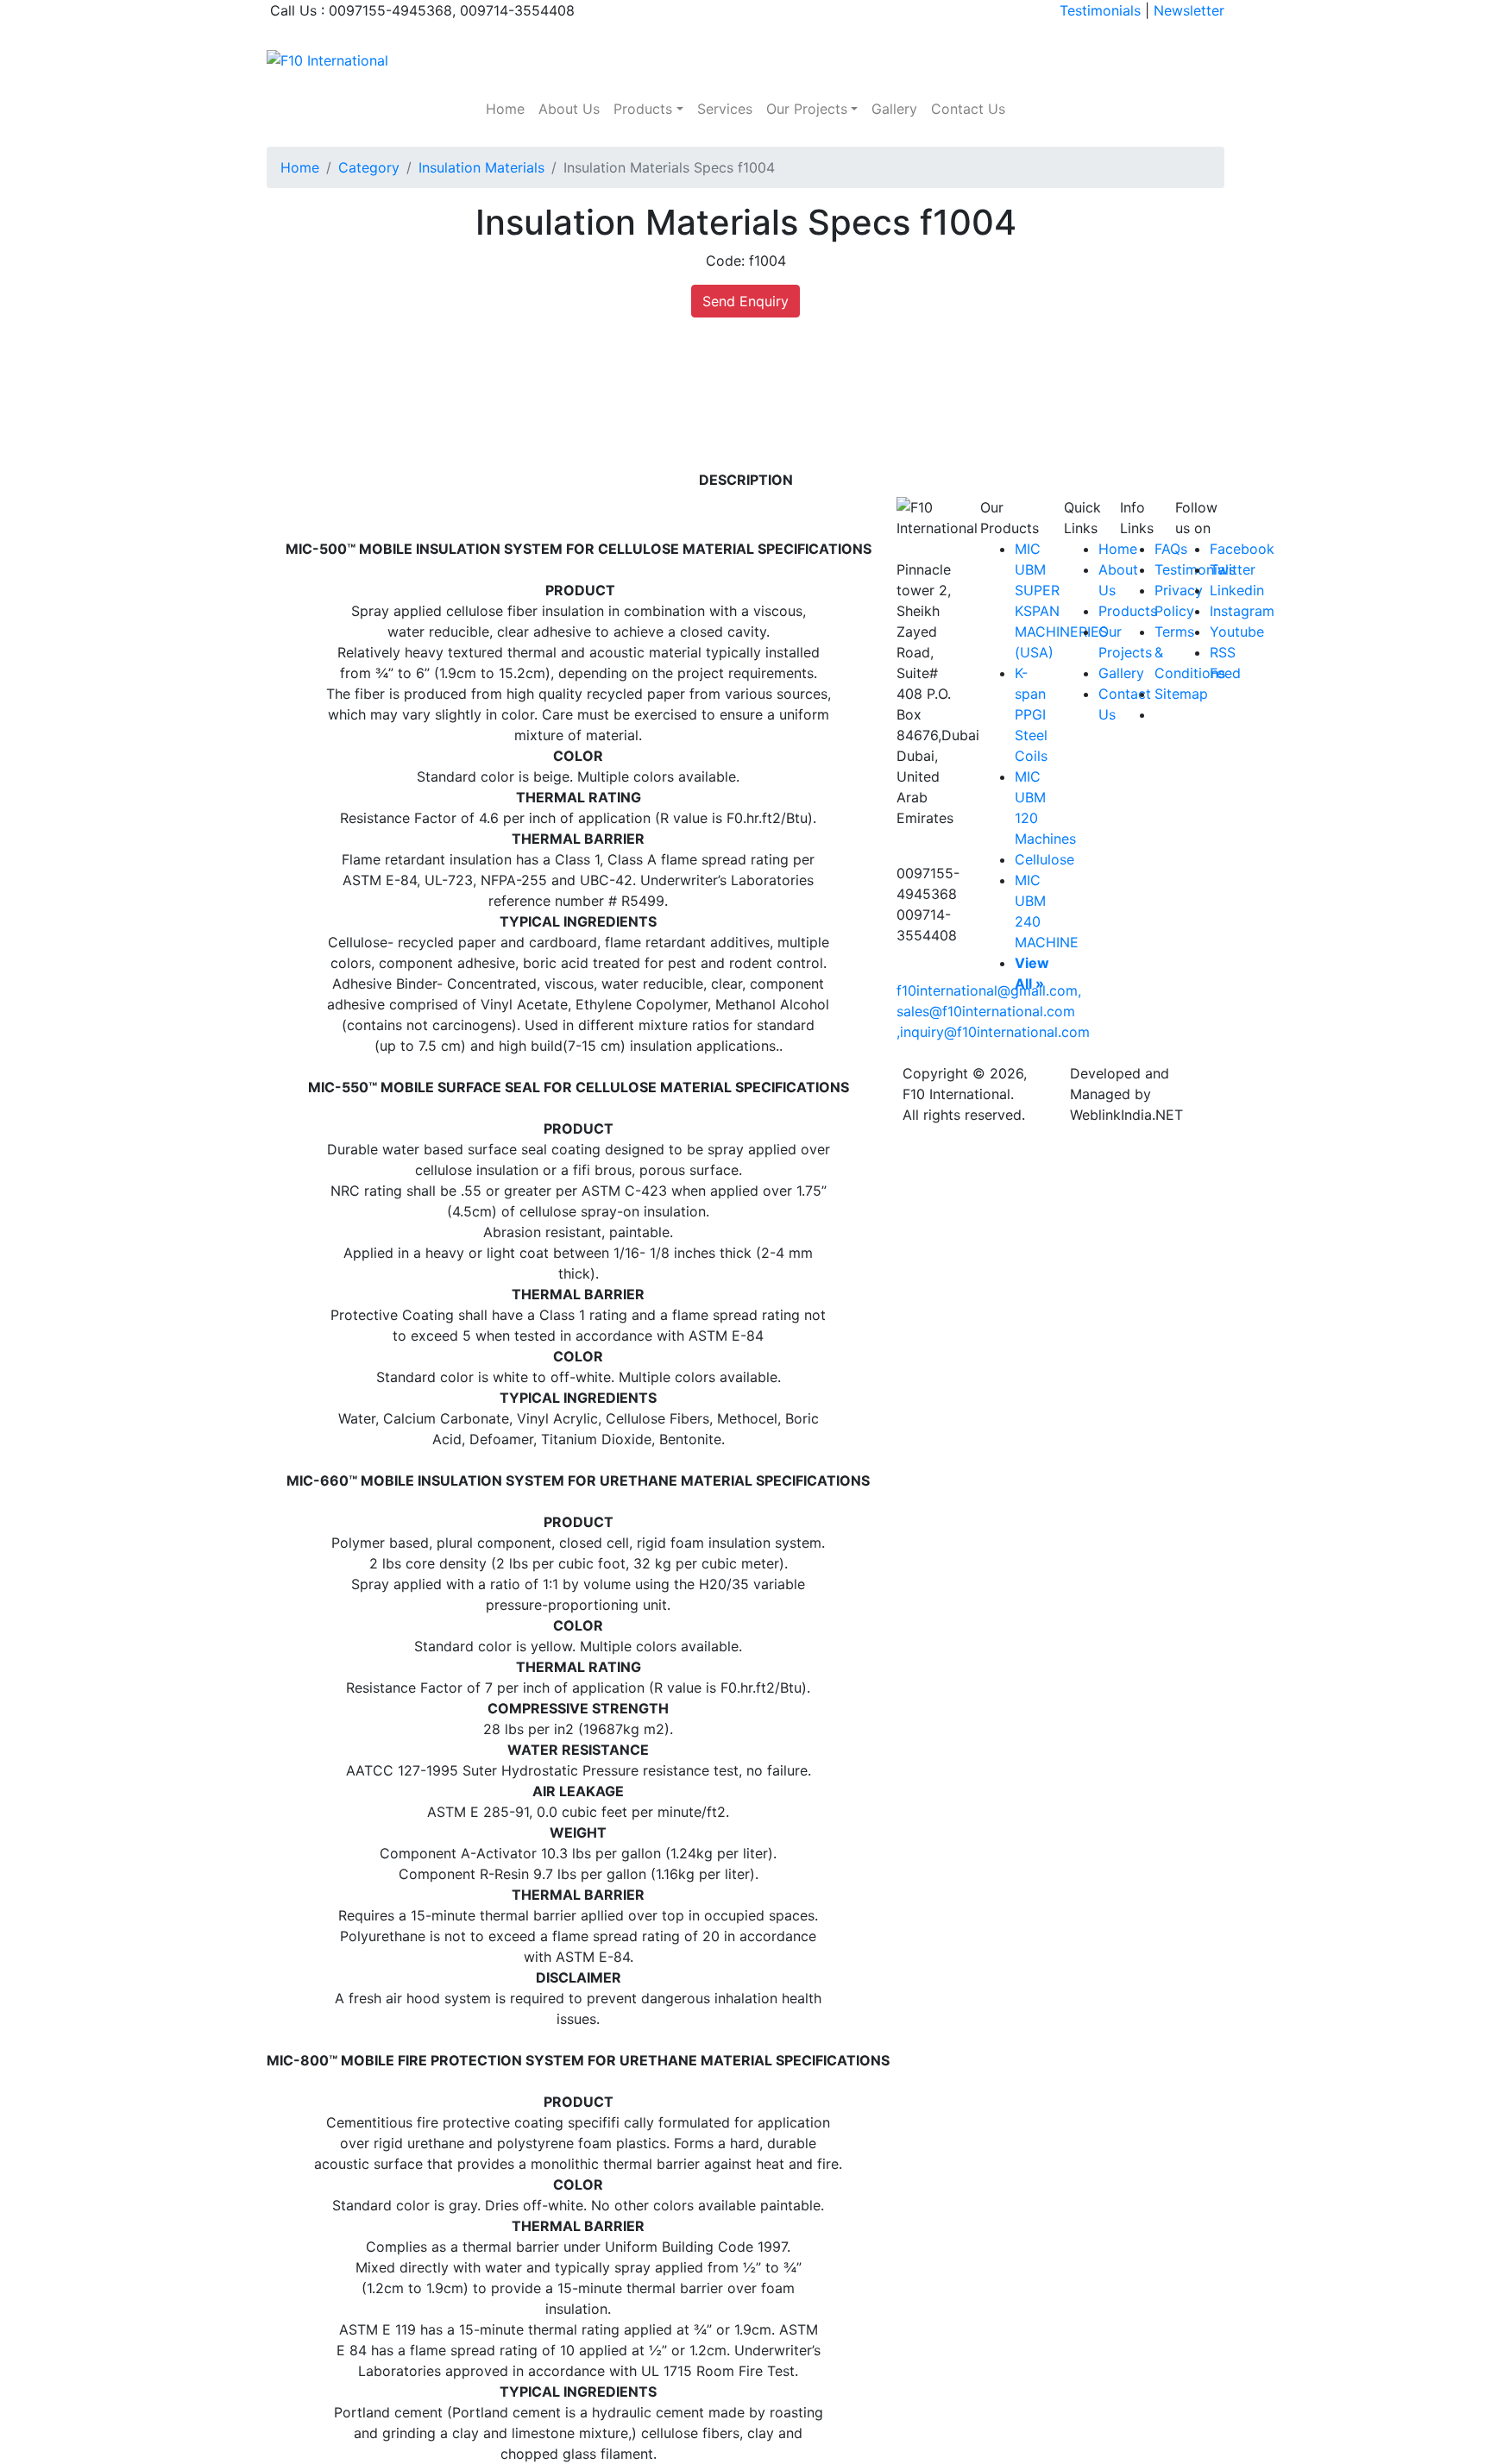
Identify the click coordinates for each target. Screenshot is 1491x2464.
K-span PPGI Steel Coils (1031, 714)
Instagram (1242, 611)
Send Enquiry (745, 301)
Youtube (1237, 632)
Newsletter (1189, 10)
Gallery (894, 109)
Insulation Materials (481, 167)
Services (725, 109)
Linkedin (1237, 590)
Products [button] (643, 109)
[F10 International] (327, 59)
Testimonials (1100, 10)
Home (505, 109)
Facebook (1242, 549)
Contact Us (968, 109)
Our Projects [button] (807, 109)
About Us (569, 109)
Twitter (1233, 569)
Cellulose (1044, 859)
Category (369, 167)
